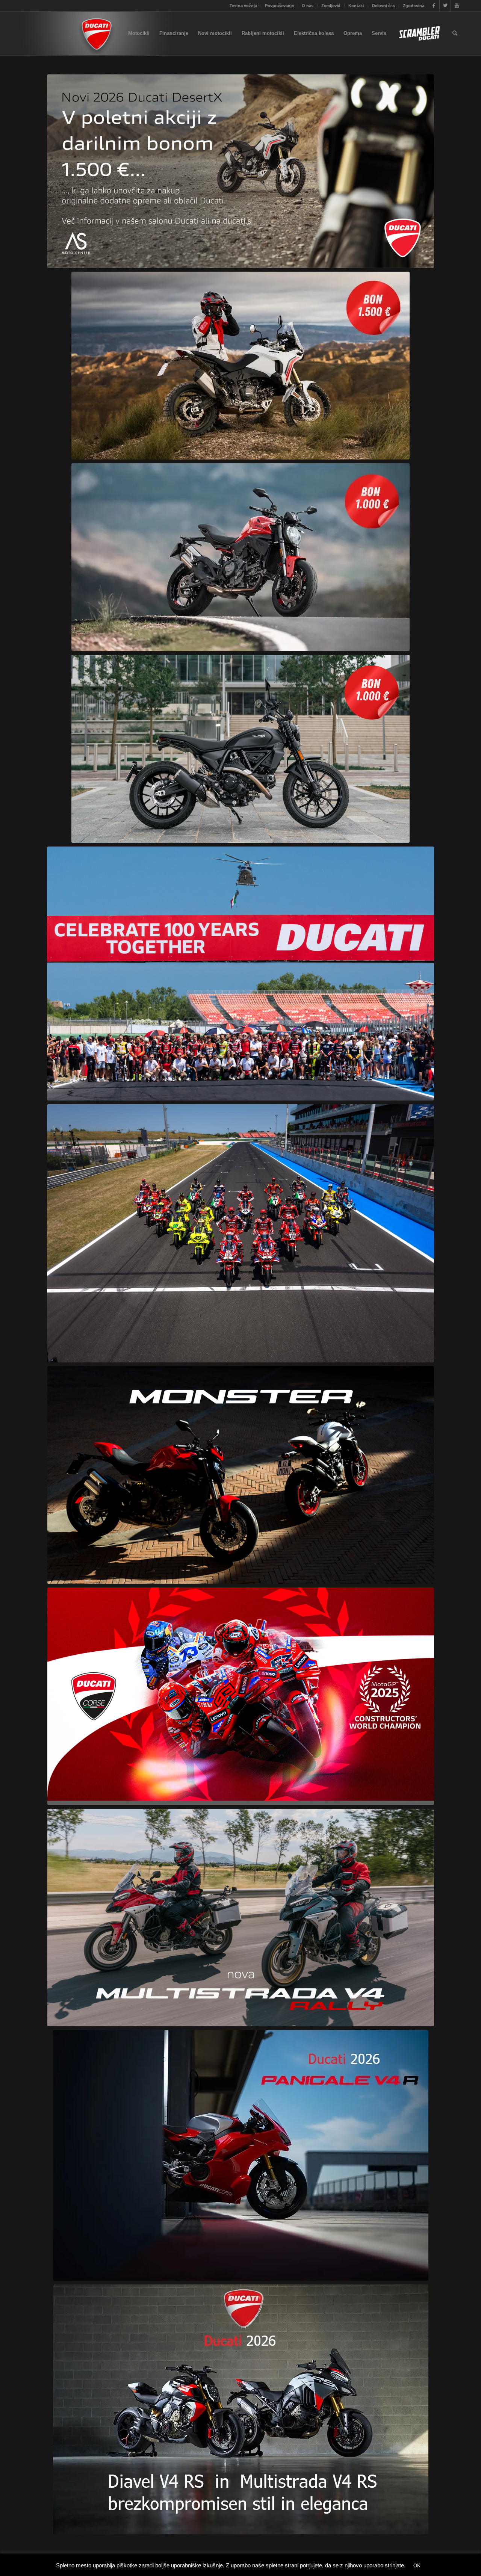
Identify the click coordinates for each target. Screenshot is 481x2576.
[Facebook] (434, 6)
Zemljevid (331, 6)
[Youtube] (457, 6)
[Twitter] (445, 6)
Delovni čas (383, 6)
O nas (308, 6)
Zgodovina (414, 6)
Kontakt (356, 6)
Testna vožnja (243, 6)
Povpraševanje (279, 6)
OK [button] (417, 2566)
